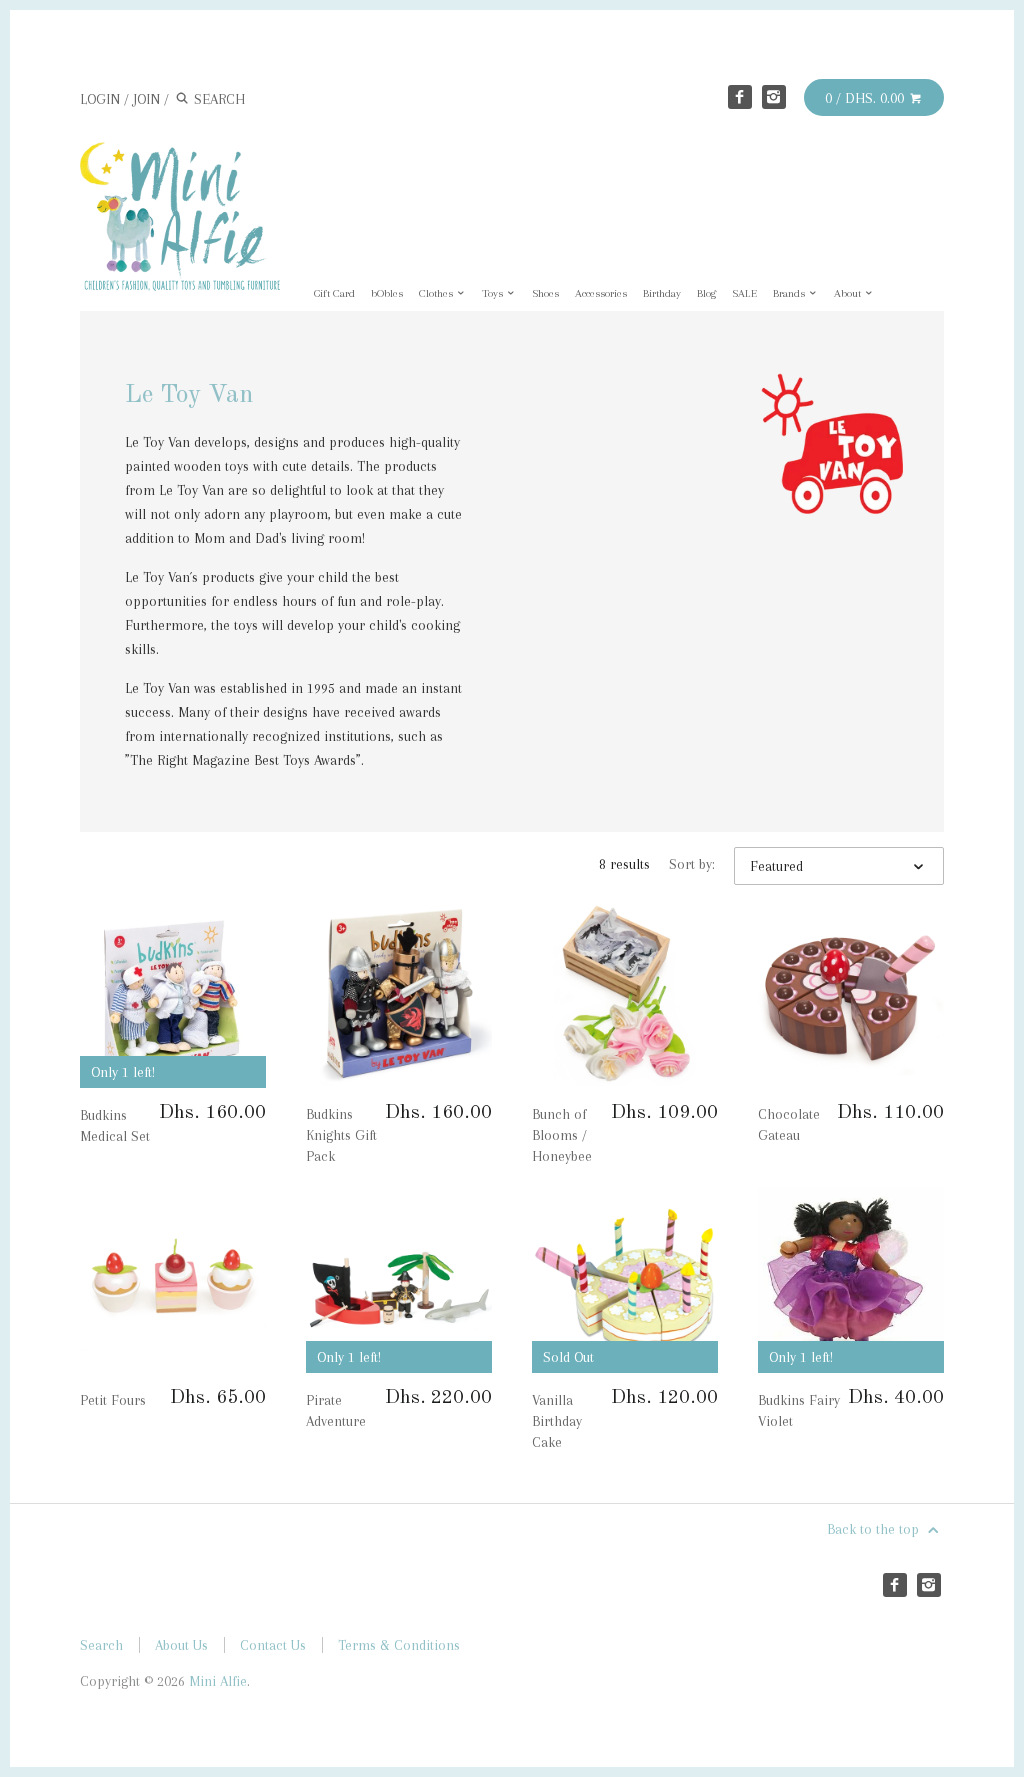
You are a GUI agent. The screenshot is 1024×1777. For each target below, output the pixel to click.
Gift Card (334, 293)
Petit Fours (113, 1400)
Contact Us (273, 1645)
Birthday (662, 293)
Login (100, 99)
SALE (744, 293)
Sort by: (692, 864)
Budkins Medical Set (115, 1125)
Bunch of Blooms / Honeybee (562, 1135)
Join (146, 99)
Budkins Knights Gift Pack (341, 1135)
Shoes (545, 293)
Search (101, 1645)
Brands (790, 293)
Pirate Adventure (336, 1410)
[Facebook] (740, 97)
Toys (494, 293)
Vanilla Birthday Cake (557, 1421)
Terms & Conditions (399, 1645)
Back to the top (875, 1529)
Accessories (601, 293)
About (849, 293)
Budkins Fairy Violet (799, 1410)
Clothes (437, 293)
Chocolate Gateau (789, 1124)
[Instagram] (774, 97)
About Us (181, 1645)
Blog (706, 293)
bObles (387, 293)
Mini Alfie (218, 1681)
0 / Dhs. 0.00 (866, 98)
